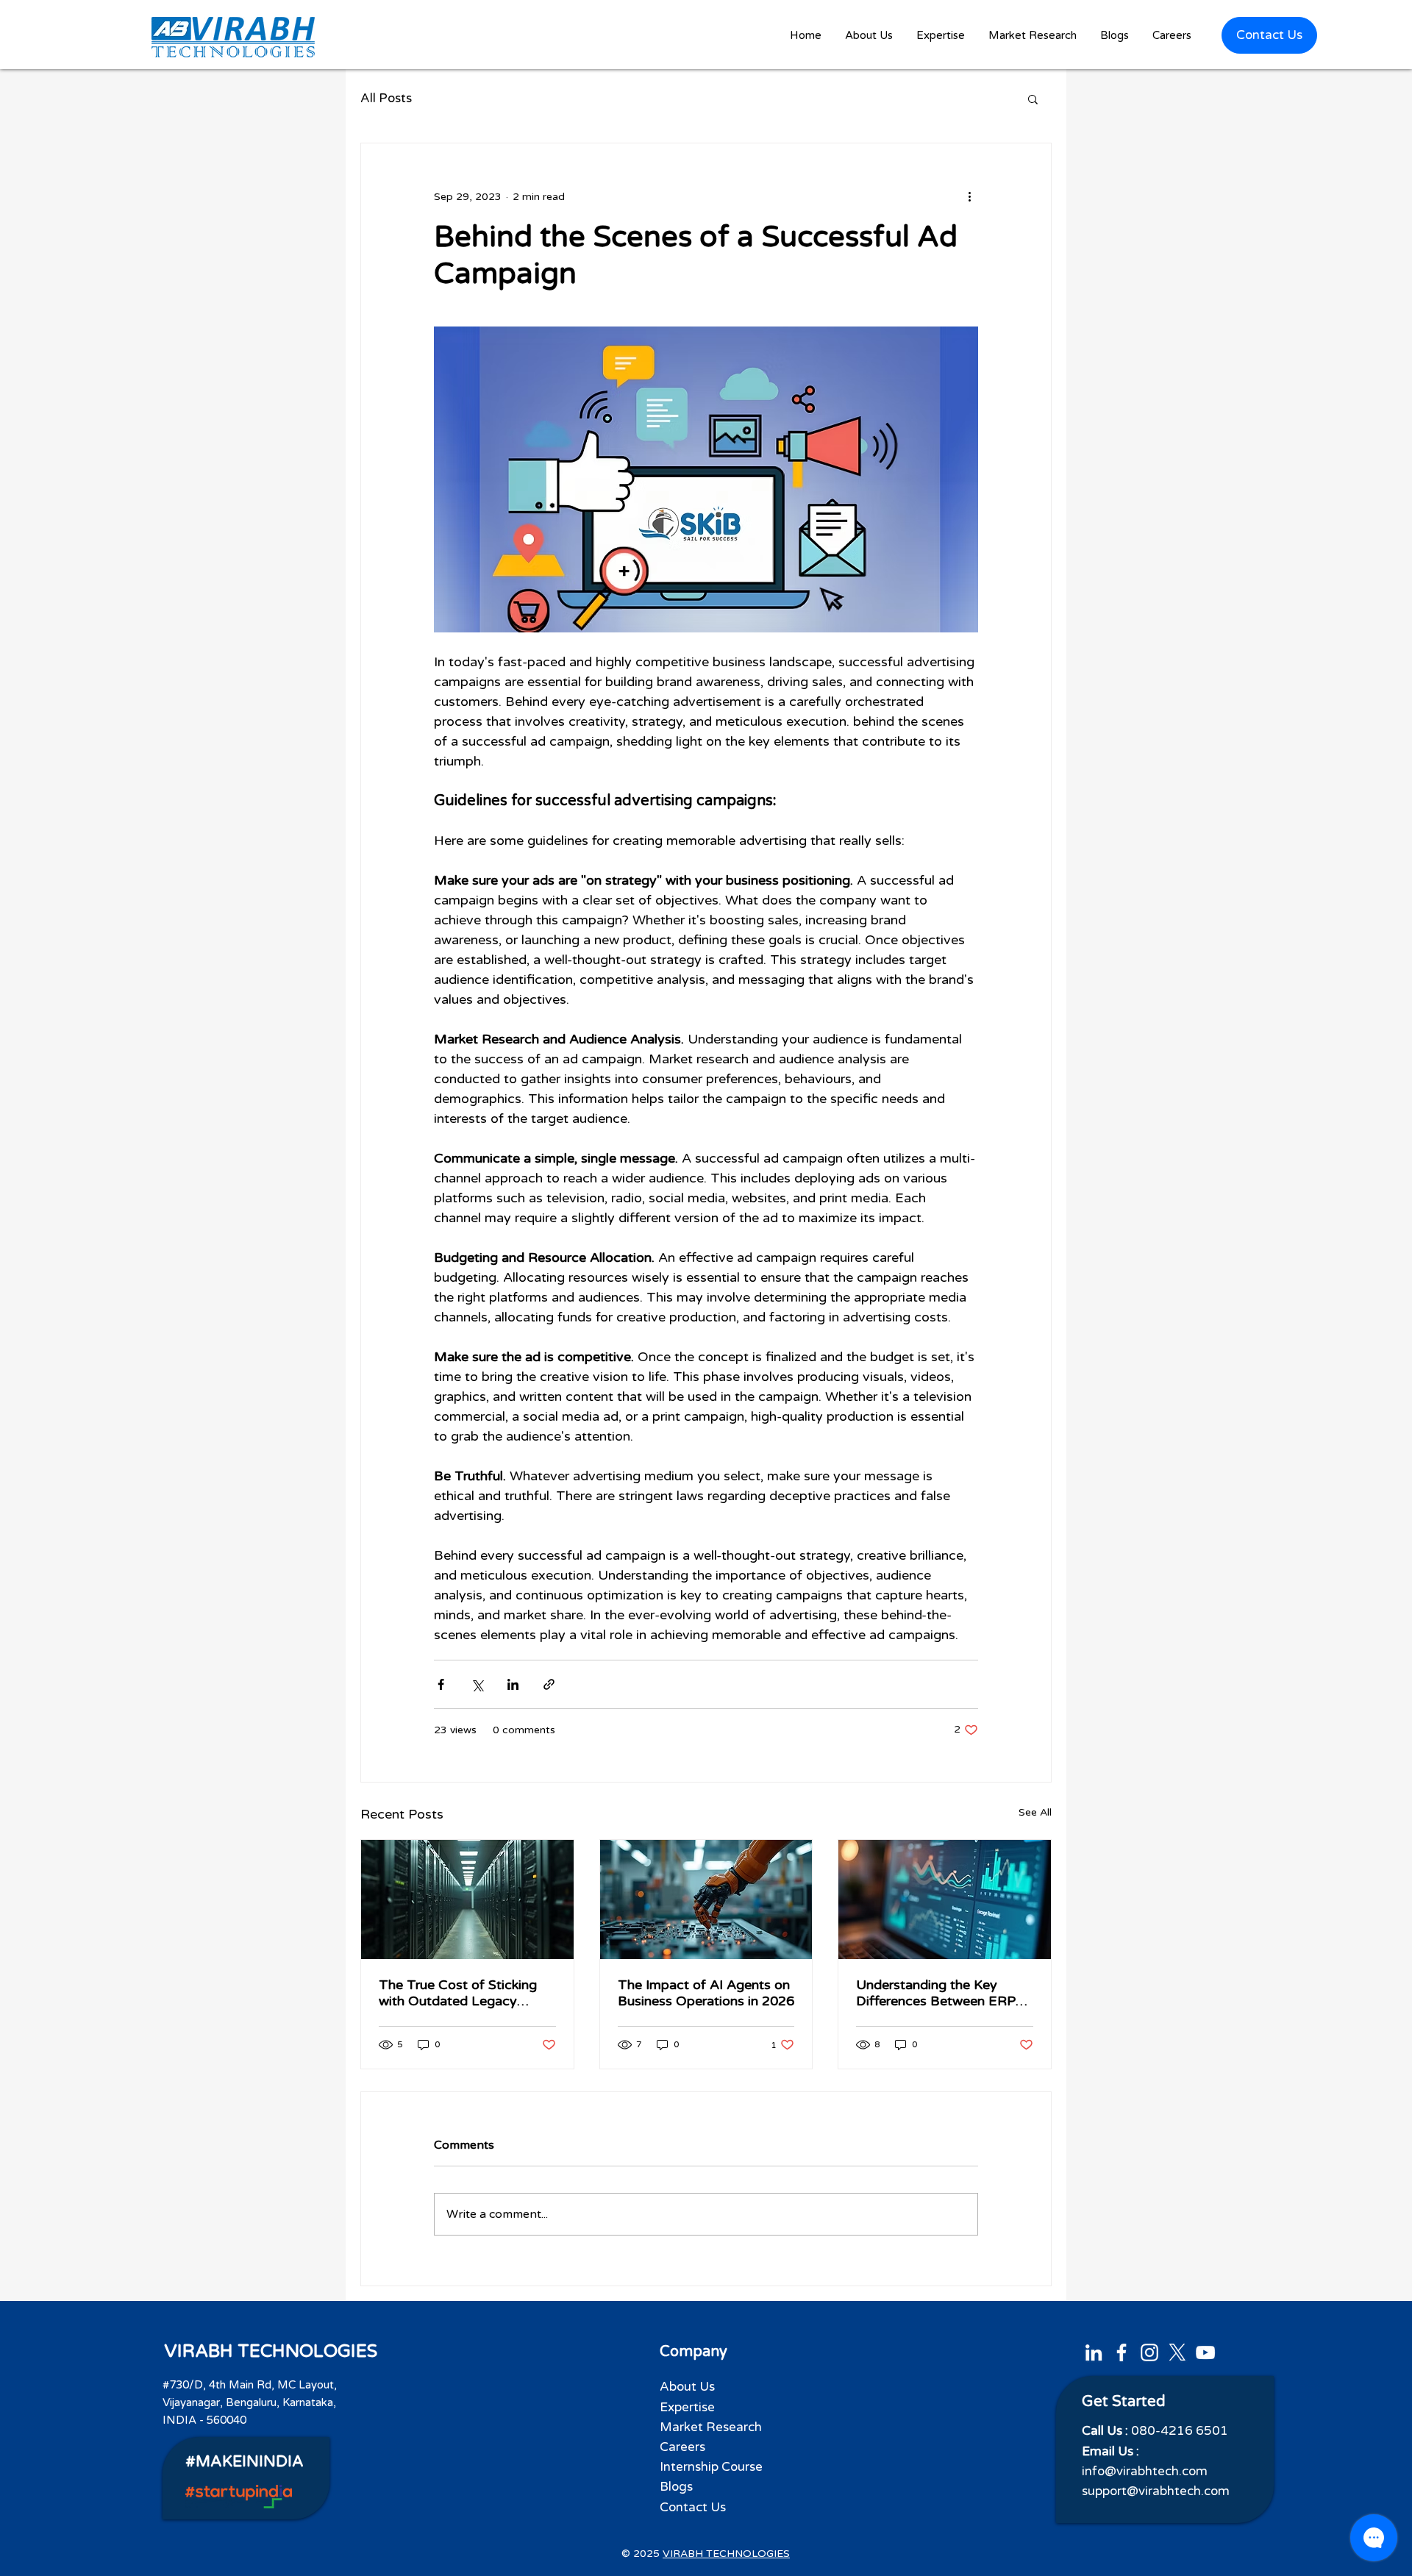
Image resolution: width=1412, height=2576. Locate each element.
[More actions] (969, 196)
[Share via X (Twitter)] (477, 1684)
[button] (941, 36)
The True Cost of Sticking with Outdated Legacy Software (458, 1993)
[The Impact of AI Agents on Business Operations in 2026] (706, 1899)
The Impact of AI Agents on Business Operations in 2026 (706, 1993)
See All (1035, 1812)
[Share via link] (549, 1684)
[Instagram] (1149, 2352)
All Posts (386, 98)
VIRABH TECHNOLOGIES (271, 2351)
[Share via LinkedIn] (513, 1684)
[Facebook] (1122, 2352)
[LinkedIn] (1094, 2352)
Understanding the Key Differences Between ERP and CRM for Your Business (941, 1993)
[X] (1177, 2352)
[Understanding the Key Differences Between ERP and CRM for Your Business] (945, 1899)
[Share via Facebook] (441, 1684)
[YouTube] (1205, 2352)
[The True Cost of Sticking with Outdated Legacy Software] (467, 1899)
